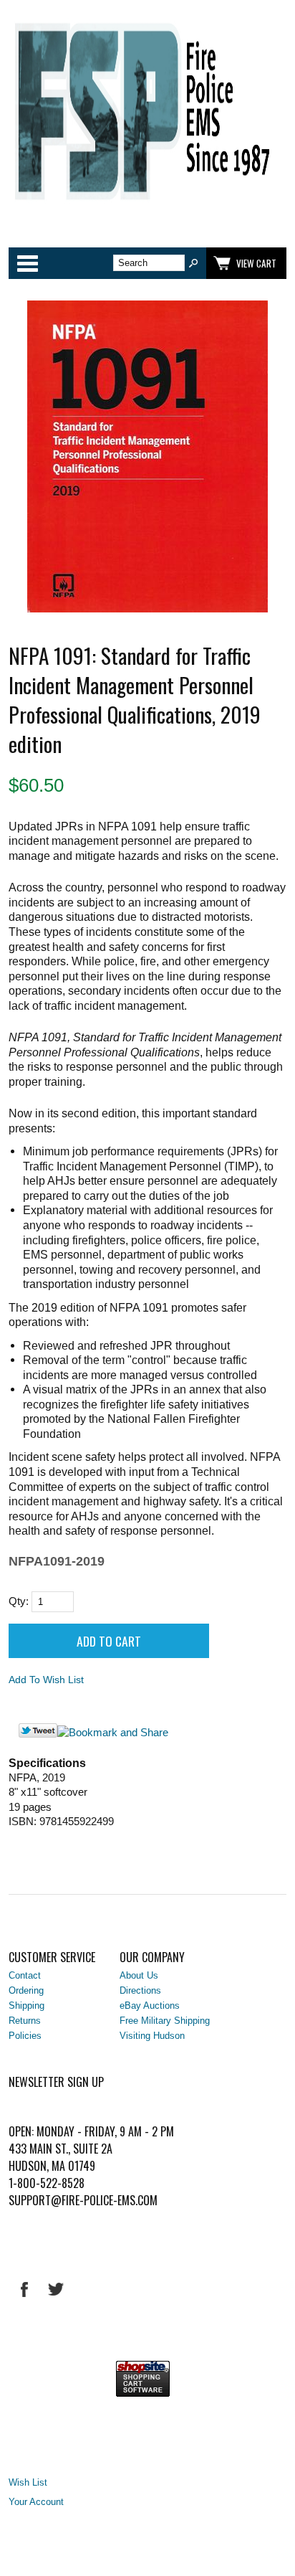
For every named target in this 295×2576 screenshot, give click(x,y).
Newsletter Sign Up (56, 2082)
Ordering (26, 1990)
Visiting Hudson (152, 2036)
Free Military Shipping (165, 2021)
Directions (140, 1990)
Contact (25, 1975)
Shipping (26, 2006)
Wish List (28, 2482)
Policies (25, 2036)
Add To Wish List (46, 1680)
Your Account (36, 2502)
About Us (139, 1975)
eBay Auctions (150, 2006)
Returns (25, 2021)
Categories (27, 263)
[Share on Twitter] (38, 1734)
